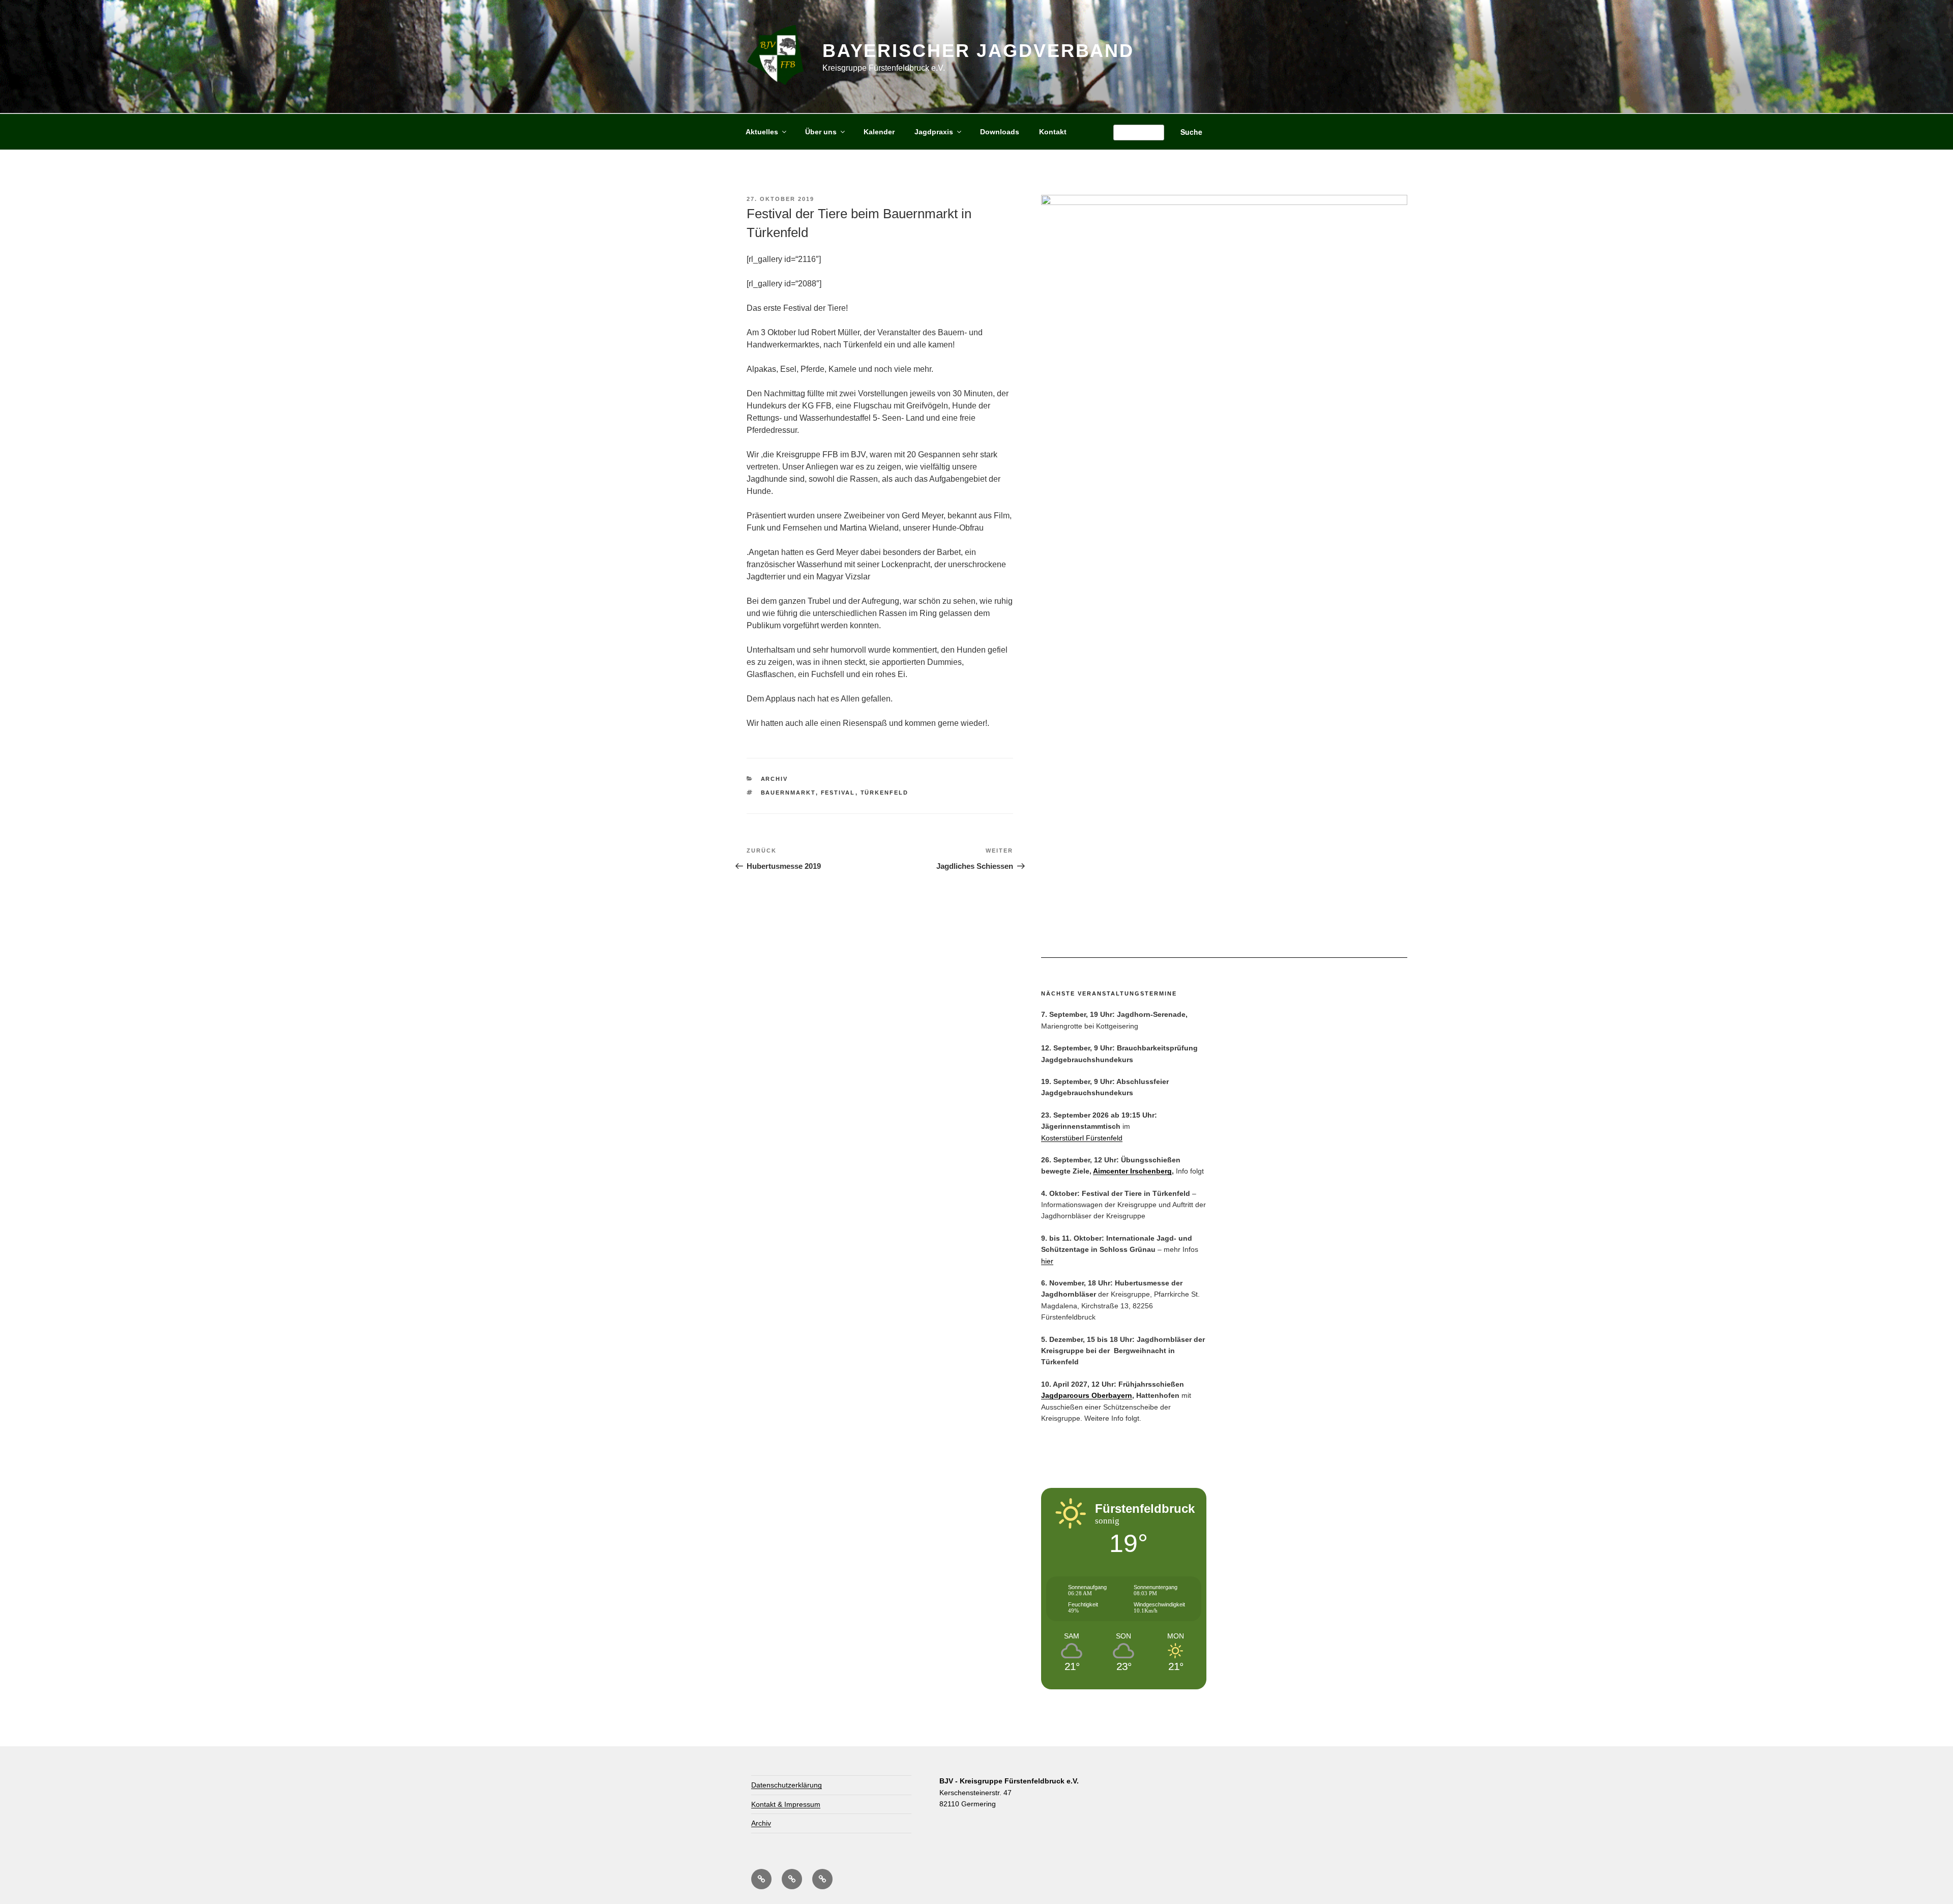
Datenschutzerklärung (787, 1785)
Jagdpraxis (934, 132)
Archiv (775, 779)
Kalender (879, 132)
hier (1047, 1261)
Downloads (1000, 132)
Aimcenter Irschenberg (1132, 1171)
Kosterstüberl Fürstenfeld (1082, 1138)
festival (838, 793)
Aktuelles (762, 132)
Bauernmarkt (788, 793)
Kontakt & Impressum (786, 1804)
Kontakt (1053, 132)
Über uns (821, 132)
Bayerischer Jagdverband (978, 51)
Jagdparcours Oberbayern (1087, 1395)
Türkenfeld (885, 793)
